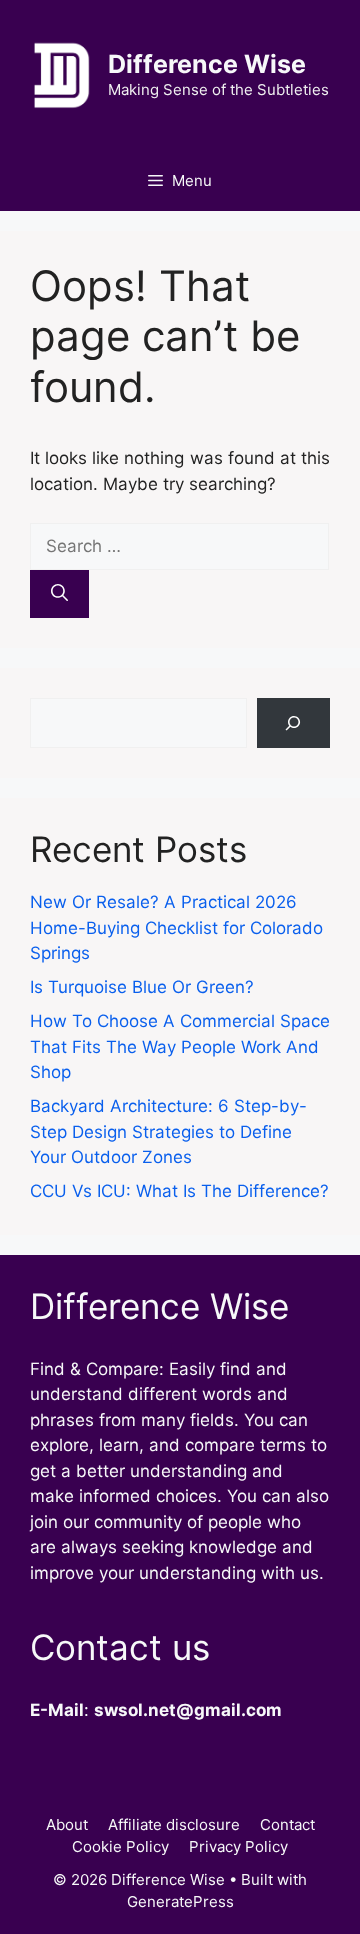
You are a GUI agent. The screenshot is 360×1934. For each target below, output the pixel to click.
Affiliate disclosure (174, 1824)
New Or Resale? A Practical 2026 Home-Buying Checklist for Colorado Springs (176, 927)
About (67, 1824)
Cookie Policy (120, 1846)
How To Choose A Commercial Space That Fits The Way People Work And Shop (180, 1046)
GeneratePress (180, 1901)
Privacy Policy (238, 1846)
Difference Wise (207, 64)
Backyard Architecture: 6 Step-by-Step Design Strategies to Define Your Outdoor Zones (168, 1131)
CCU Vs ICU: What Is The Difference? (179, 1191)
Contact (287, 1824)
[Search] (59, 594)
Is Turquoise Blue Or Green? (142, 987)
